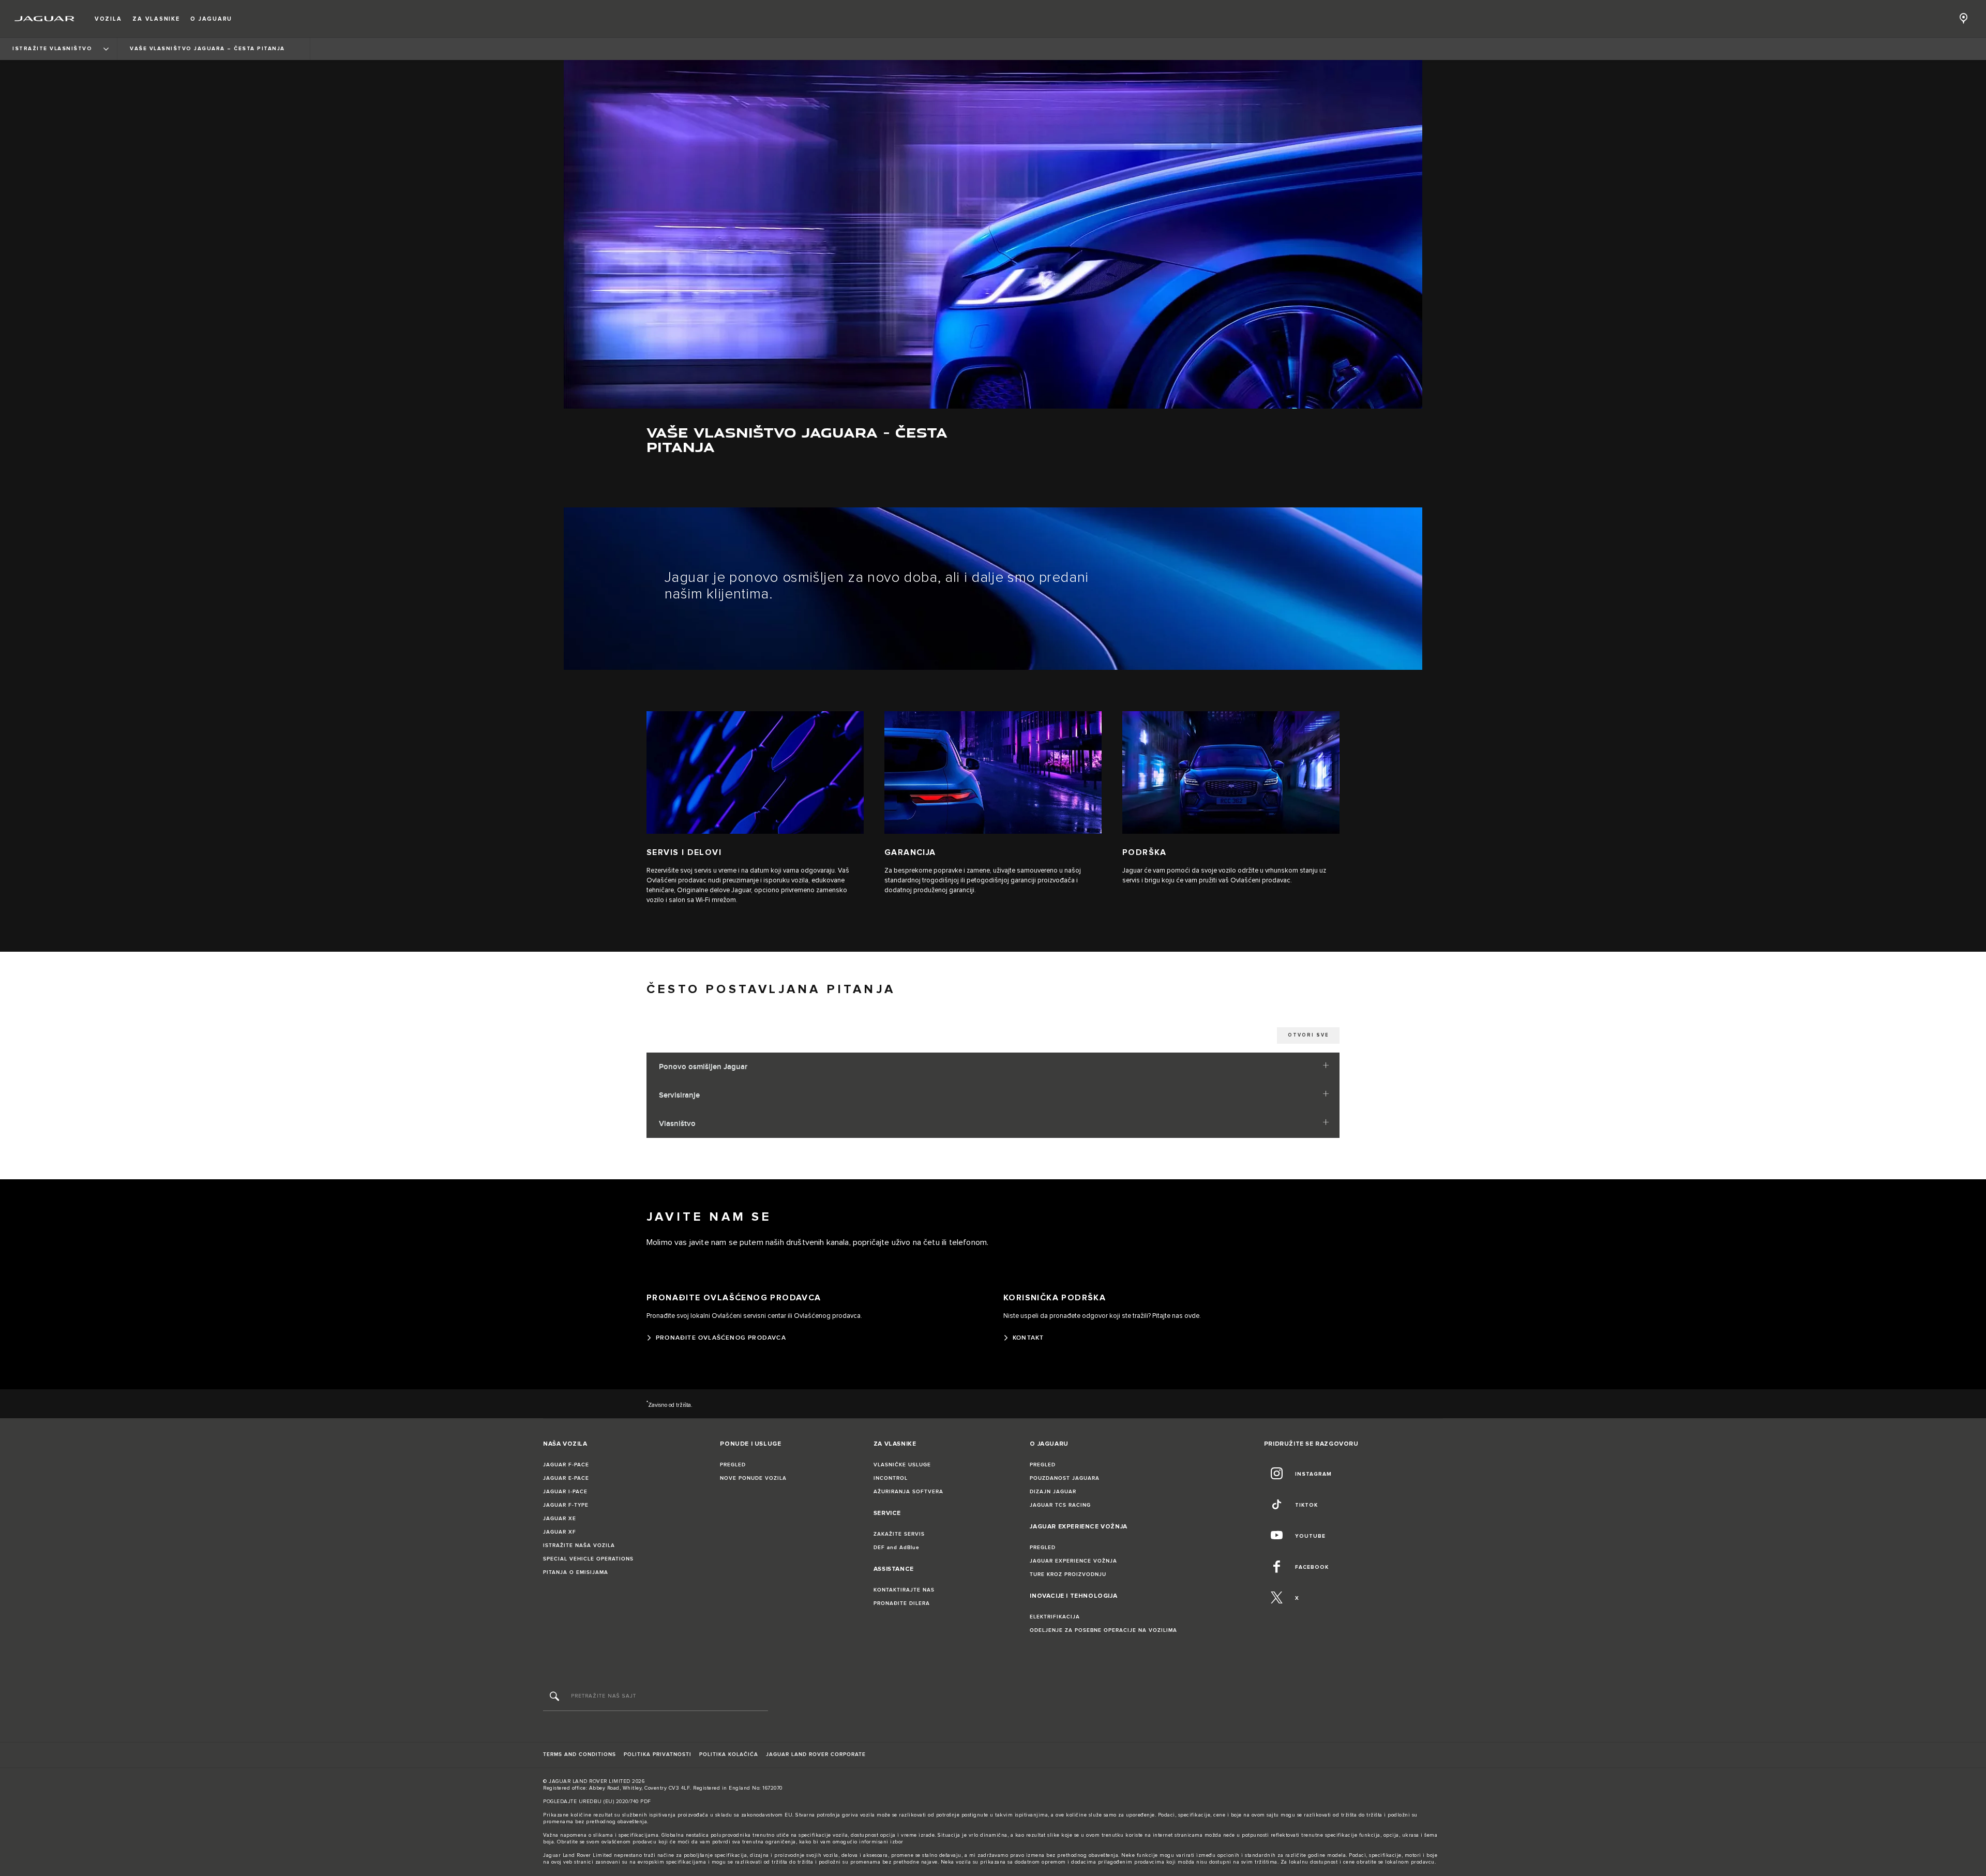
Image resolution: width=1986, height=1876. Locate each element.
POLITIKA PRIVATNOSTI (658, 1754)
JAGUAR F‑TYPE (566, 1505)
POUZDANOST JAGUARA (1065, 1478)
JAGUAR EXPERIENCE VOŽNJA (1073, 1561)
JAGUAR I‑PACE (565, 1492)
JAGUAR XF (560, 1532)
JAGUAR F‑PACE (566, 1465)
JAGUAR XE (560, 1519)
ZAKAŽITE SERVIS (899, 1534)
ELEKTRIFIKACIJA (1055, 1617)
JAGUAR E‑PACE (566, 1478)
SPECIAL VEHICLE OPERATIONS (588, 1559)
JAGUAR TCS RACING (1060, 1505)
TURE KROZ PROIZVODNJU (1068, 1574)
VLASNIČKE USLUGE (902, 1465)
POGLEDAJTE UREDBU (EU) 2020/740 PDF (597, 1802)
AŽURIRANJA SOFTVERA (908, 1492)
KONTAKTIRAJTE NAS (904, 1590)
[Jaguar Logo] (45, 19)
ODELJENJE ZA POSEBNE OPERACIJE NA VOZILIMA (1103, 1630)
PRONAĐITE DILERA (902, 1603)
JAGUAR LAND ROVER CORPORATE (816, 1754)
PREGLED (733, 1465)
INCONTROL (891, 1478)
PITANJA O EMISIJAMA (576, 1572)
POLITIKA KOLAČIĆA (729, 1754)
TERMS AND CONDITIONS (580, 1754)
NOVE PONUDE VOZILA (753, 1478)
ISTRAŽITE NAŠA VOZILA (579, 1545)
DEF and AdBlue (897, 1548)
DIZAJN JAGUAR (1053, 1492)
